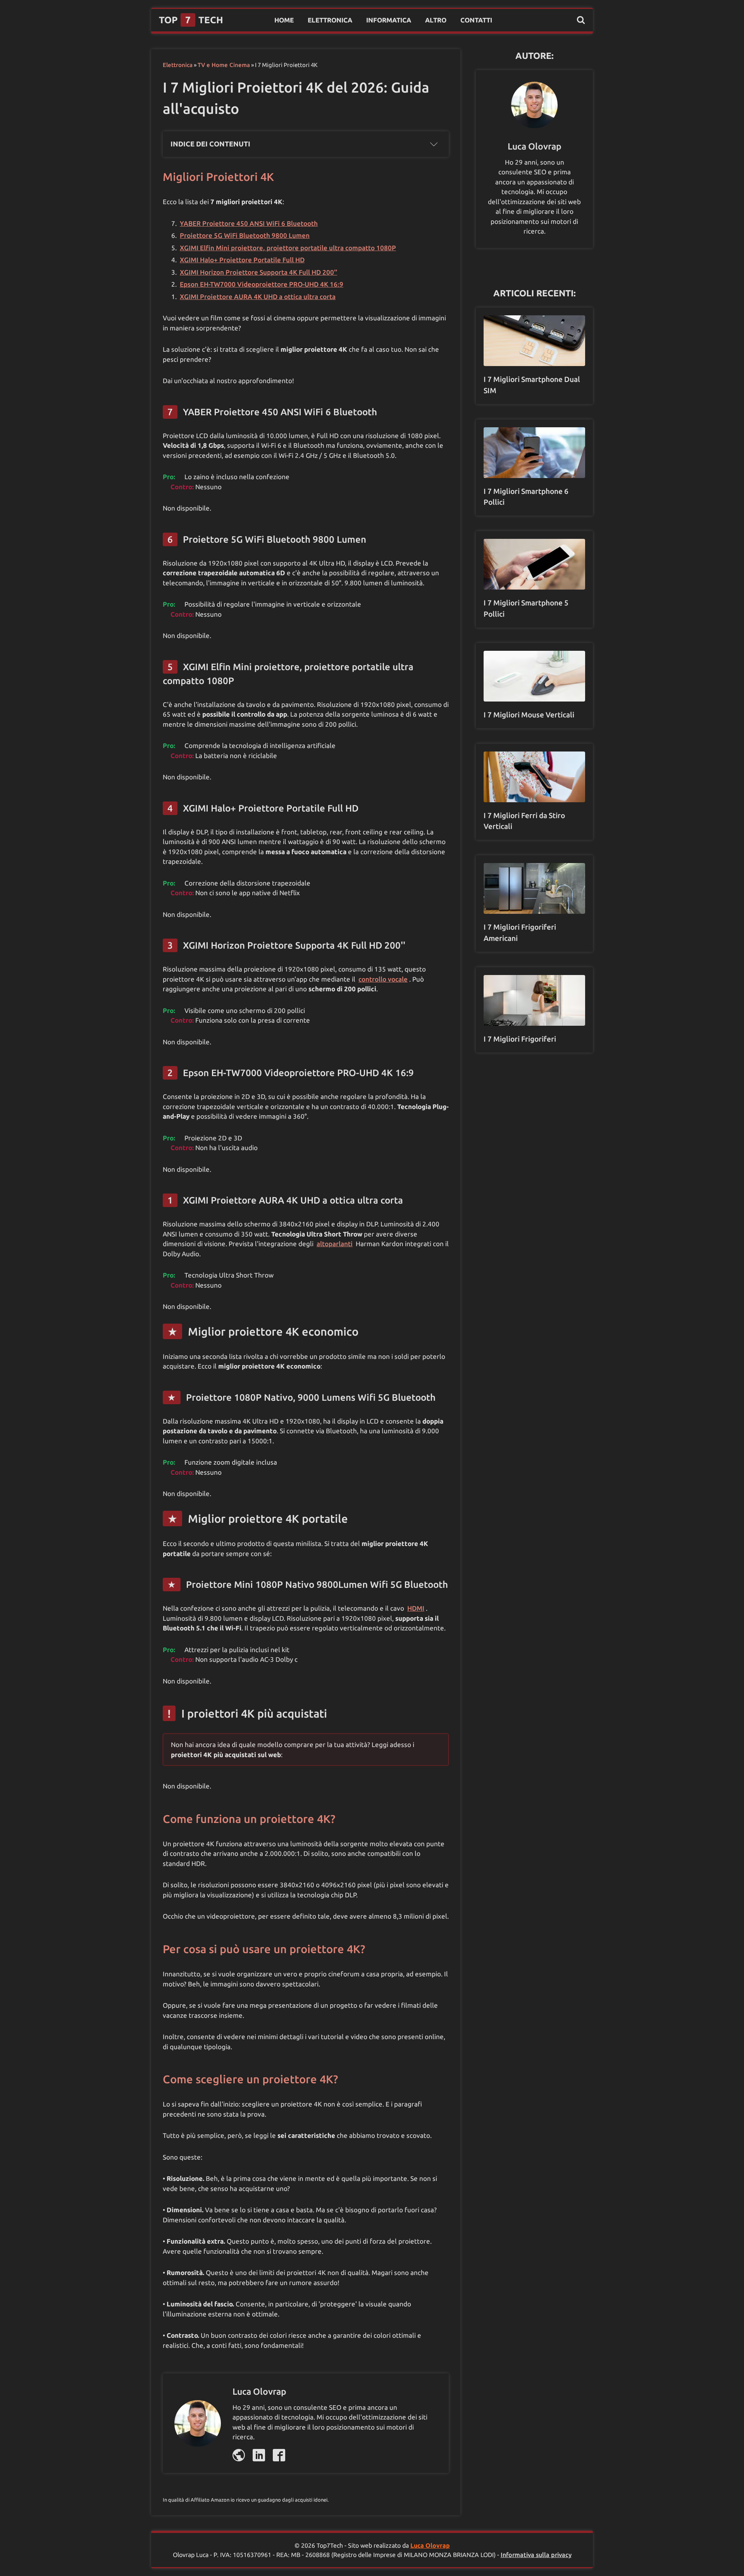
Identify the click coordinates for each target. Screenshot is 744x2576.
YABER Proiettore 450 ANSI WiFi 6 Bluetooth (249, 223)
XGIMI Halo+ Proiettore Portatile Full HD (242, 260)
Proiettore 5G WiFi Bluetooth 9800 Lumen (245, 235)
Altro (436, 20)
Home (284, 20)
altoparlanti (335, 1244)
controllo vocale (383, 979)
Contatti (476, 20)
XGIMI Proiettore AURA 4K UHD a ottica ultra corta (258, 297)
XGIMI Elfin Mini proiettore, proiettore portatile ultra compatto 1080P (288, 248)
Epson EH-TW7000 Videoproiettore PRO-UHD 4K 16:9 (262, 284)
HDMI (416, 1608)
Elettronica (330, 20)
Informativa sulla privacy (536, 2555)
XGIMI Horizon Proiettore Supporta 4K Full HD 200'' (258, 272)
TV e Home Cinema (224, 65)
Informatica (389, 20)
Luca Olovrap (430, 2545)
